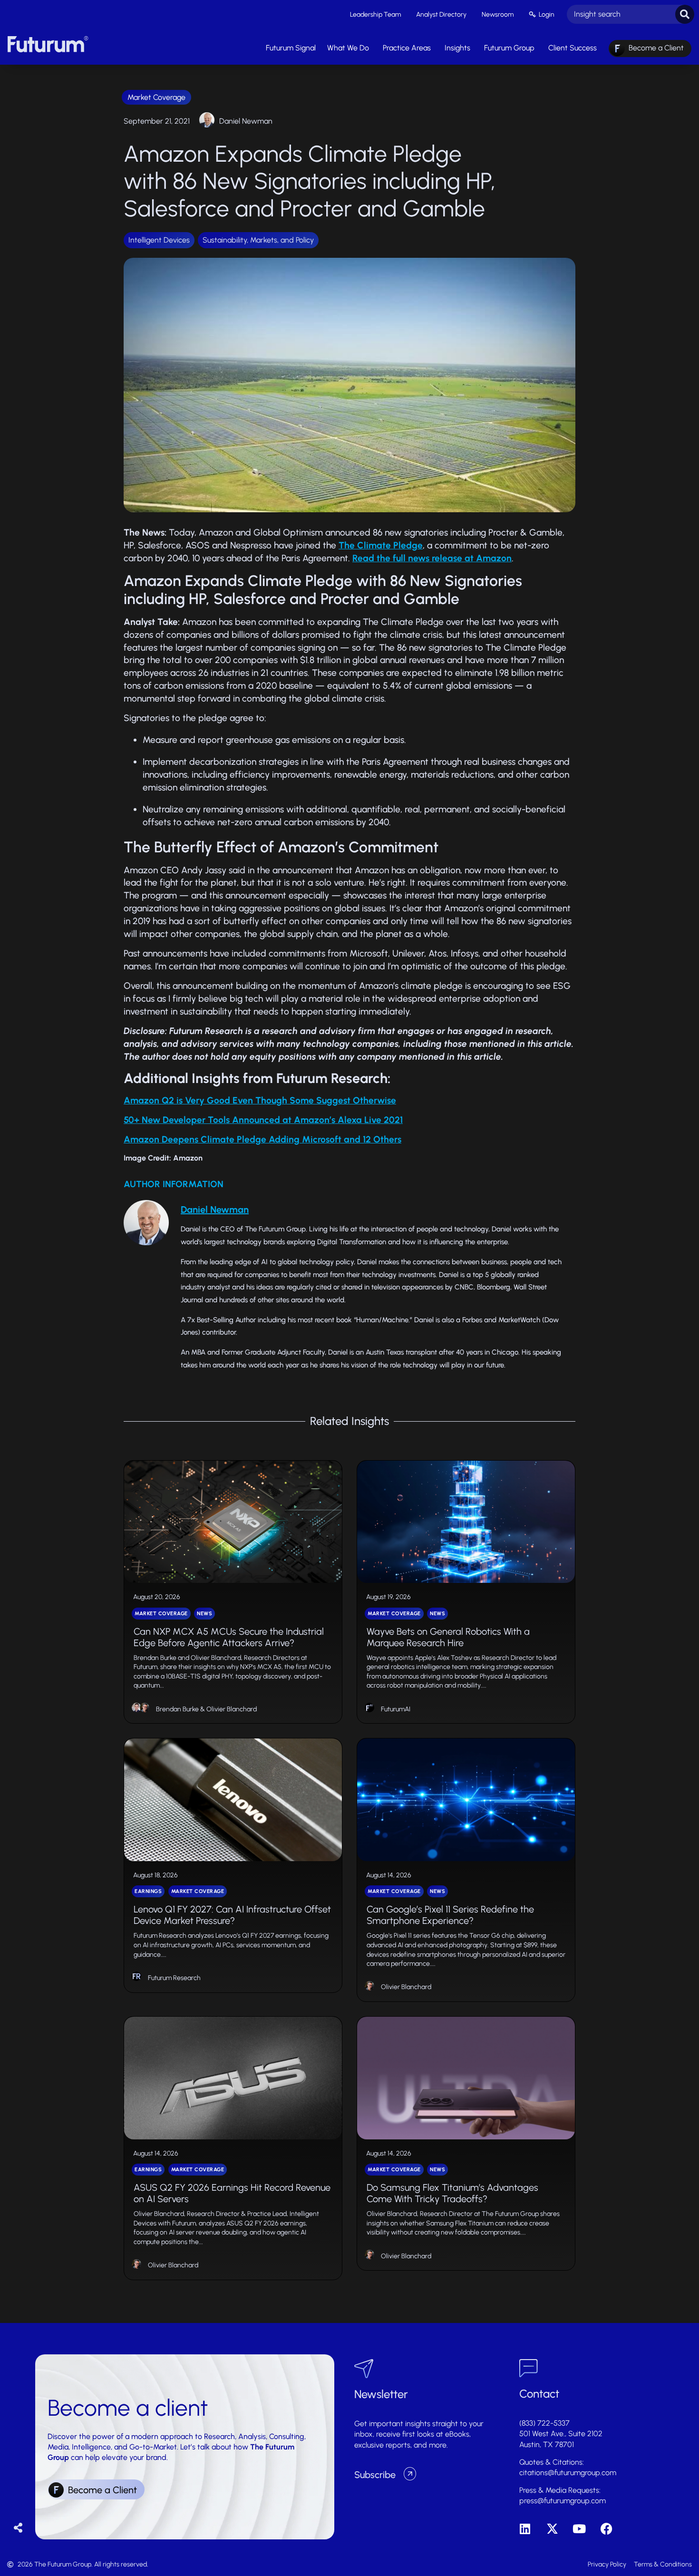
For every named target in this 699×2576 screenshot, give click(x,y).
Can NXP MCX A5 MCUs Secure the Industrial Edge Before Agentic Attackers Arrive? (229, 1637)
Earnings (148, 1891)
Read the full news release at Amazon (432, 558)
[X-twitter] (552, 2529)
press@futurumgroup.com (563, 2501)
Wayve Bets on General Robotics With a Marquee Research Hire (448, 1637)
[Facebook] (607, 2529)
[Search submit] (685, 14)
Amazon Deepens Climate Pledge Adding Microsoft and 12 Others (262, 1139)
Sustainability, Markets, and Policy (258, 240)
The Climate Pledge (381, 545)
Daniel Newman (246, 121)
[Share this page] (18, 2528)
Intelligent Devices (159, 240)
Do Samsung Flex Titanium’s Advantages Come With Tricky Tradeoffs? (452, 2193)
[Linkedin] (525, 2529)
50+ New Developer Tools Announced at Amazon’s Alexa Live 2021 (263, 1120)
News (204, 1614)
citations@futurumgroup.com (568, 2473)
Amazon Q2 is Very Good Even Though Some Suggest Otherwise (260, 1100)
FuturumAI (396, 1709)
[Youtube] (579, 2529)
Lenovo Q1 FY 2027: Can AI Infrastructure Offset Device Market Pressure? (232, 1915)
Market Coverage (156, 97)
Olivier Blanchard (232, 1709)
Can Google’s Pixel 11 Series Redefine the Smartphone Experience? (450, 1915)
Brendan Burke (177, 1709)
